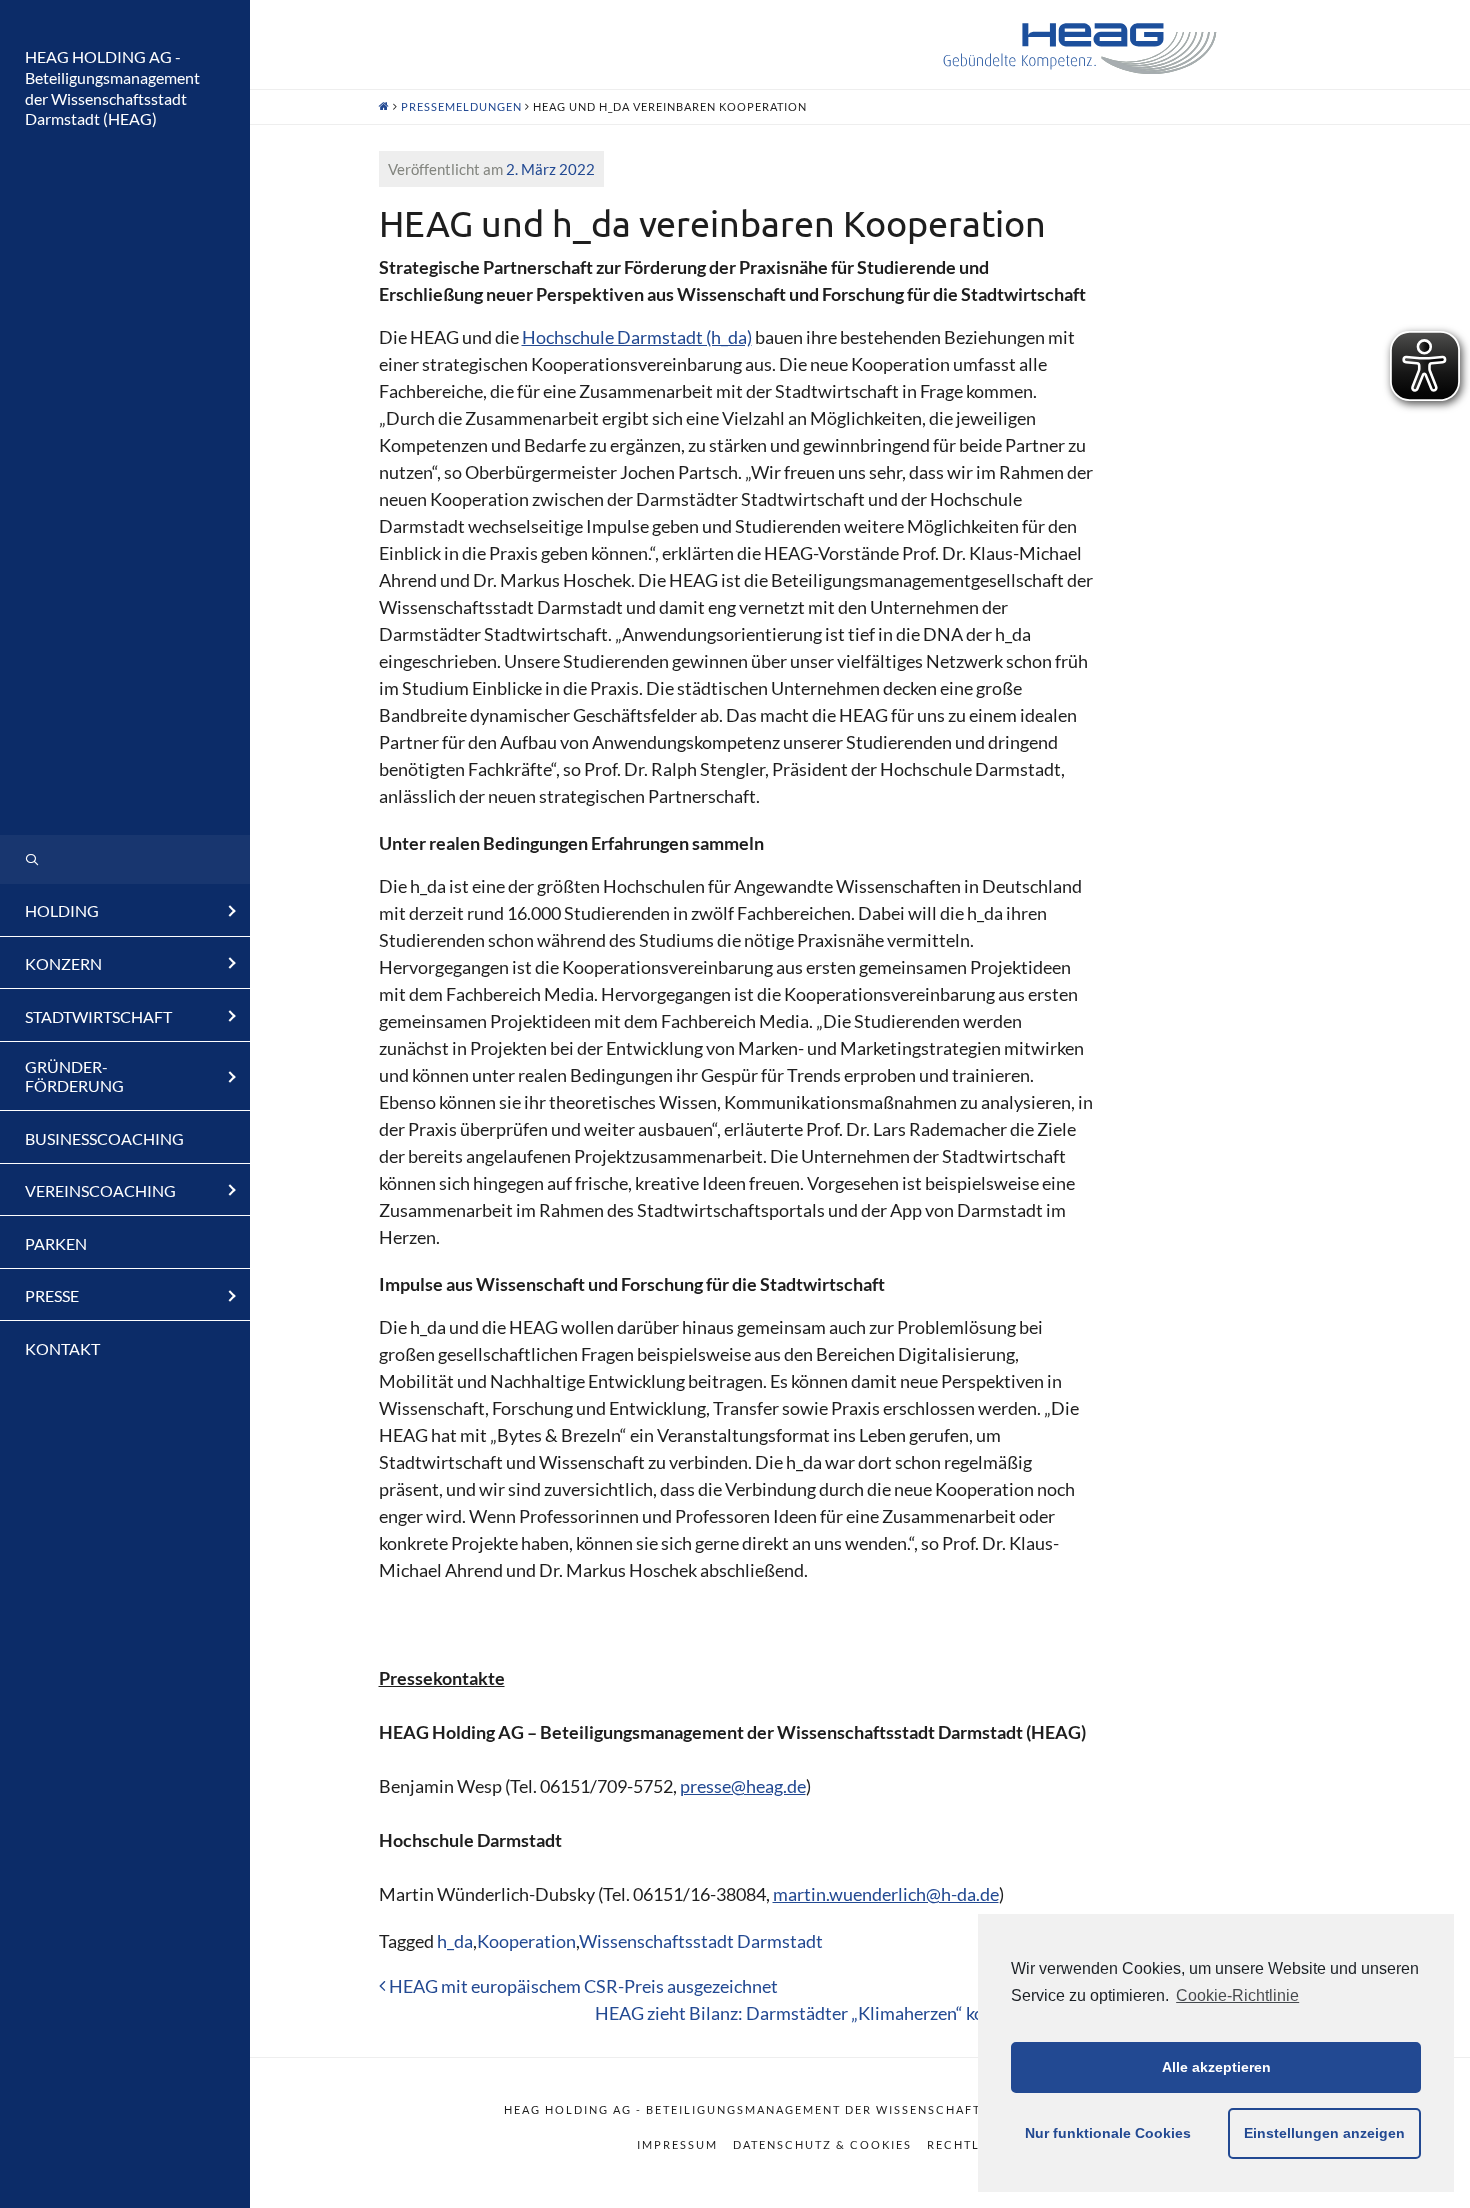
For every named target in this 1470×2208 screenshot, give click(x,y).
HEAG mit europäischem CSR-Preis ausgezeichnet (582, 1986)
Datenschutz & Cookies (822, 2144)
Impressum (677, 2144)
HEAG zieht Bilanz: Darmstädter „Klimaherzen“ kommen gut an (841, 2013)
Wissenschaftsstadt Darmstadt (701, 1941)
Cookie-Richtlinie (1237, 1995)
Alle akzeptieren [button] (1216, 2067)
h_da (455, 1941)
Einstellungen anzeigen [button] (1324, 2133)
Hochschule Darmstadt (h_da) (637, 337)
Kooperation (526, 1941)
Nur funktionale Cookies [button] (1108, 2133)
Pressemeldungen (461, 106)
